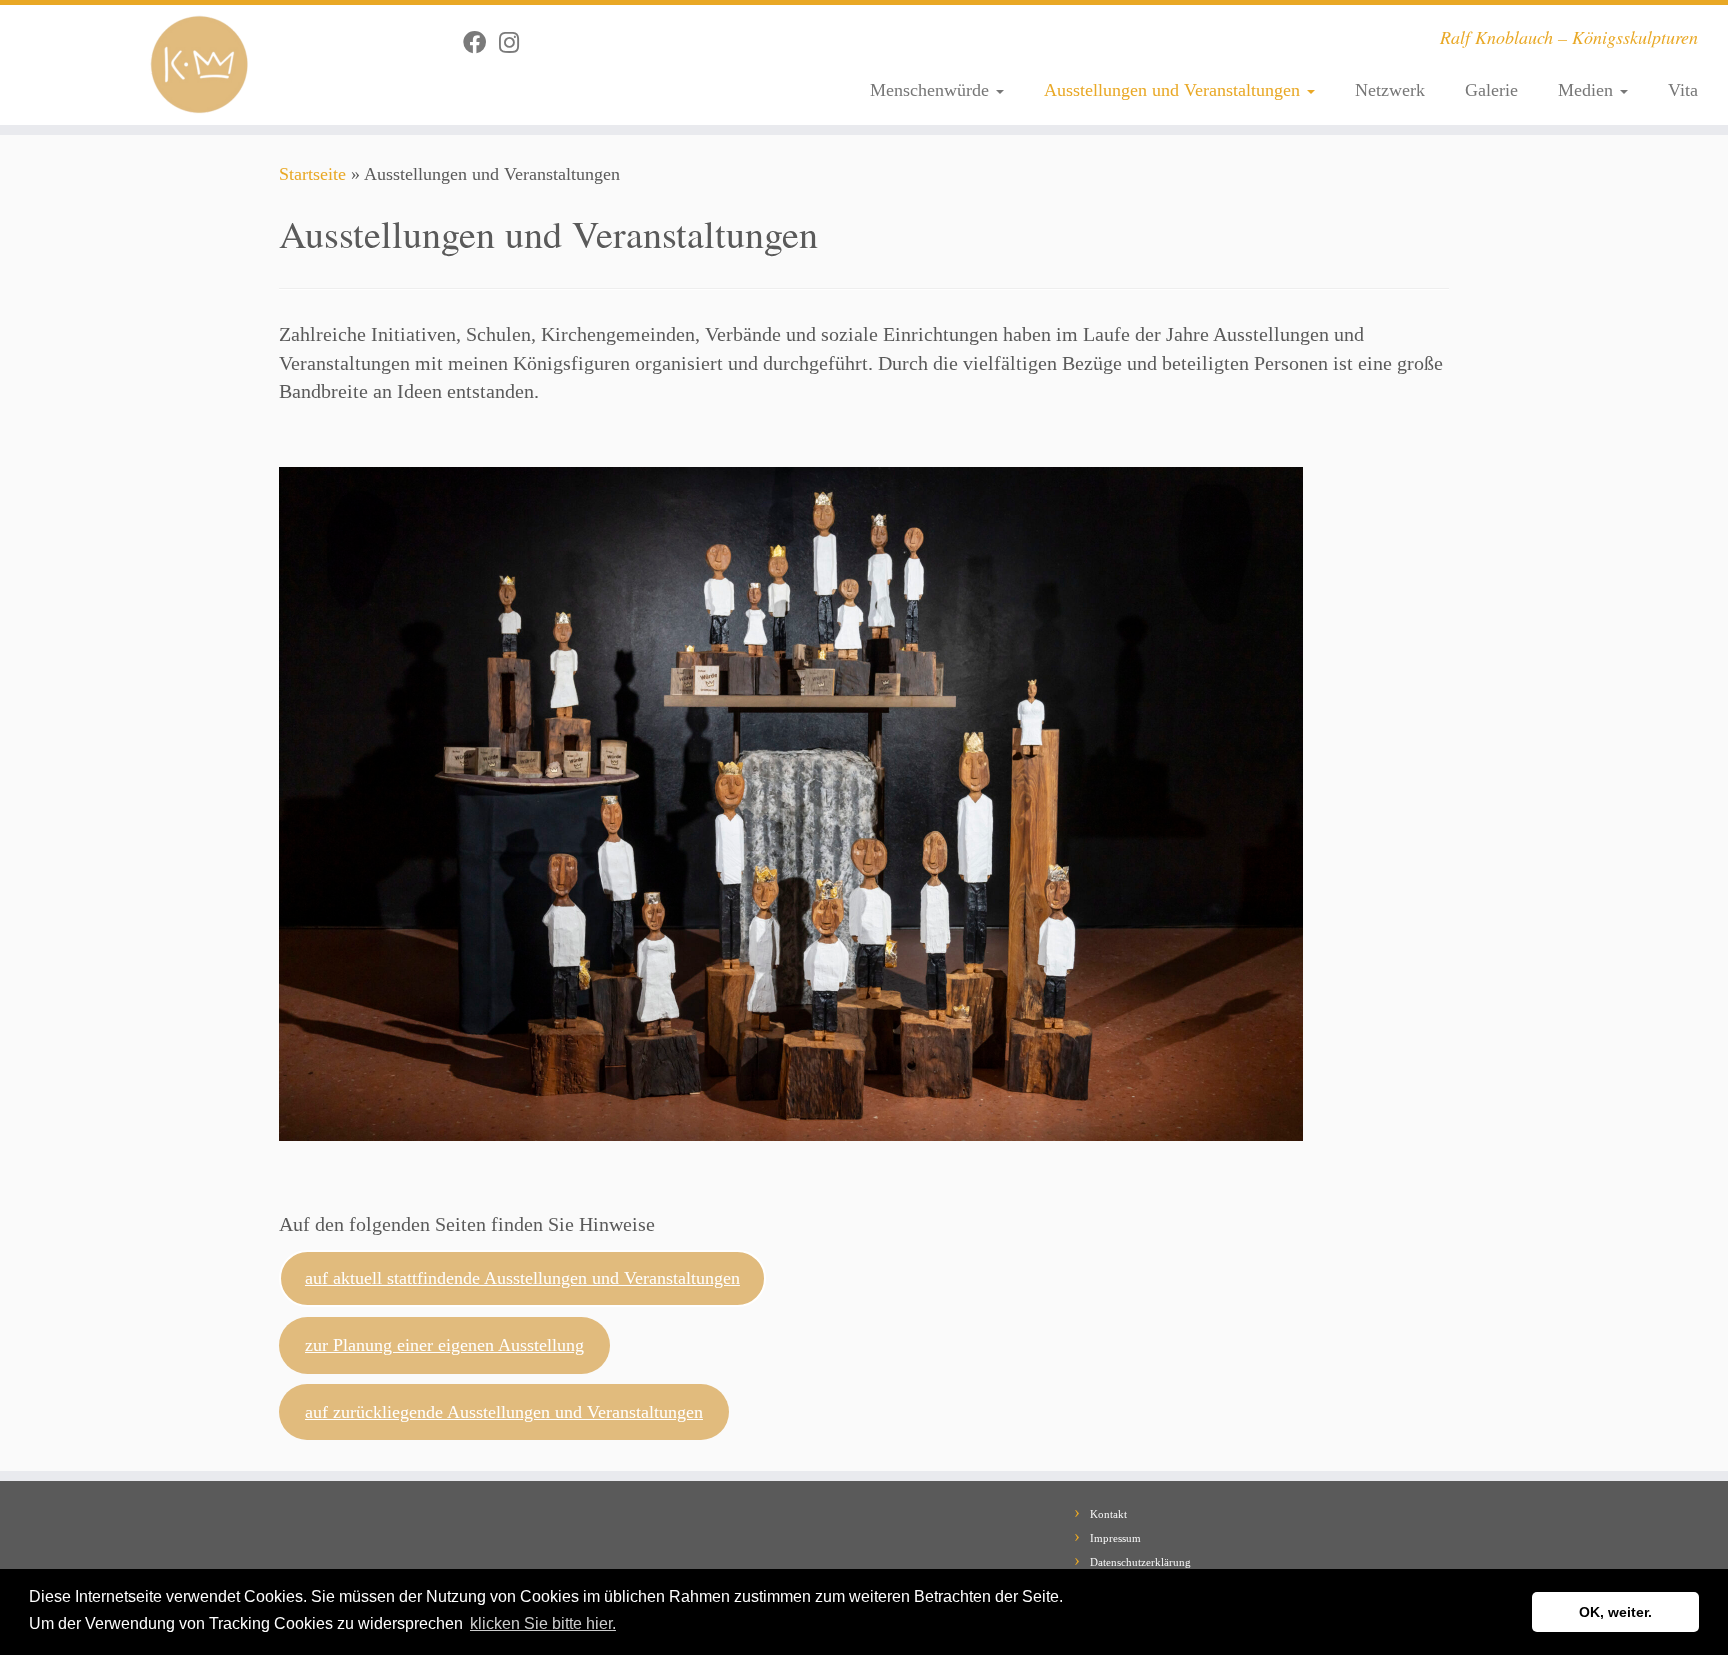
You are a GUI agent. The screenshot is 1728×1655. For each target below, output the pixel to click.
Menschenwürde (932, 90)
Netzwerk (1390, 90)
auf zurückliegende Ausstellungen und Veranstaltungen (504, 1412)
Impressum (1115, 1538)
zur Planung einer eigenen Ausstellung (444, 1345)
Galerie (1491, 90)
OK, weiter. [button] (1615, 1612)
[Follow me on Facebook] (481, 43)
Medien (1588, 90)
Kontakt (1108, 1514)
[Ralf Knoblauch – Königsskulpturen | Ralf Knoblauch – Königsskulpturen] (199, 65)
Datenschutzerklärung (1140, 1562)
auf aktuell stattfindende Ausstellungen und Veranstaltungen (522, 1278)
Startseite (312, 174)
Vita (1683, 90)
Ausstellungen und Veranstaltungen (1174, 90)
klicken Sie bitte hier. (543, 1623)
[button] (626, 1625)
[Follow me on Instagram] (515, 43)
